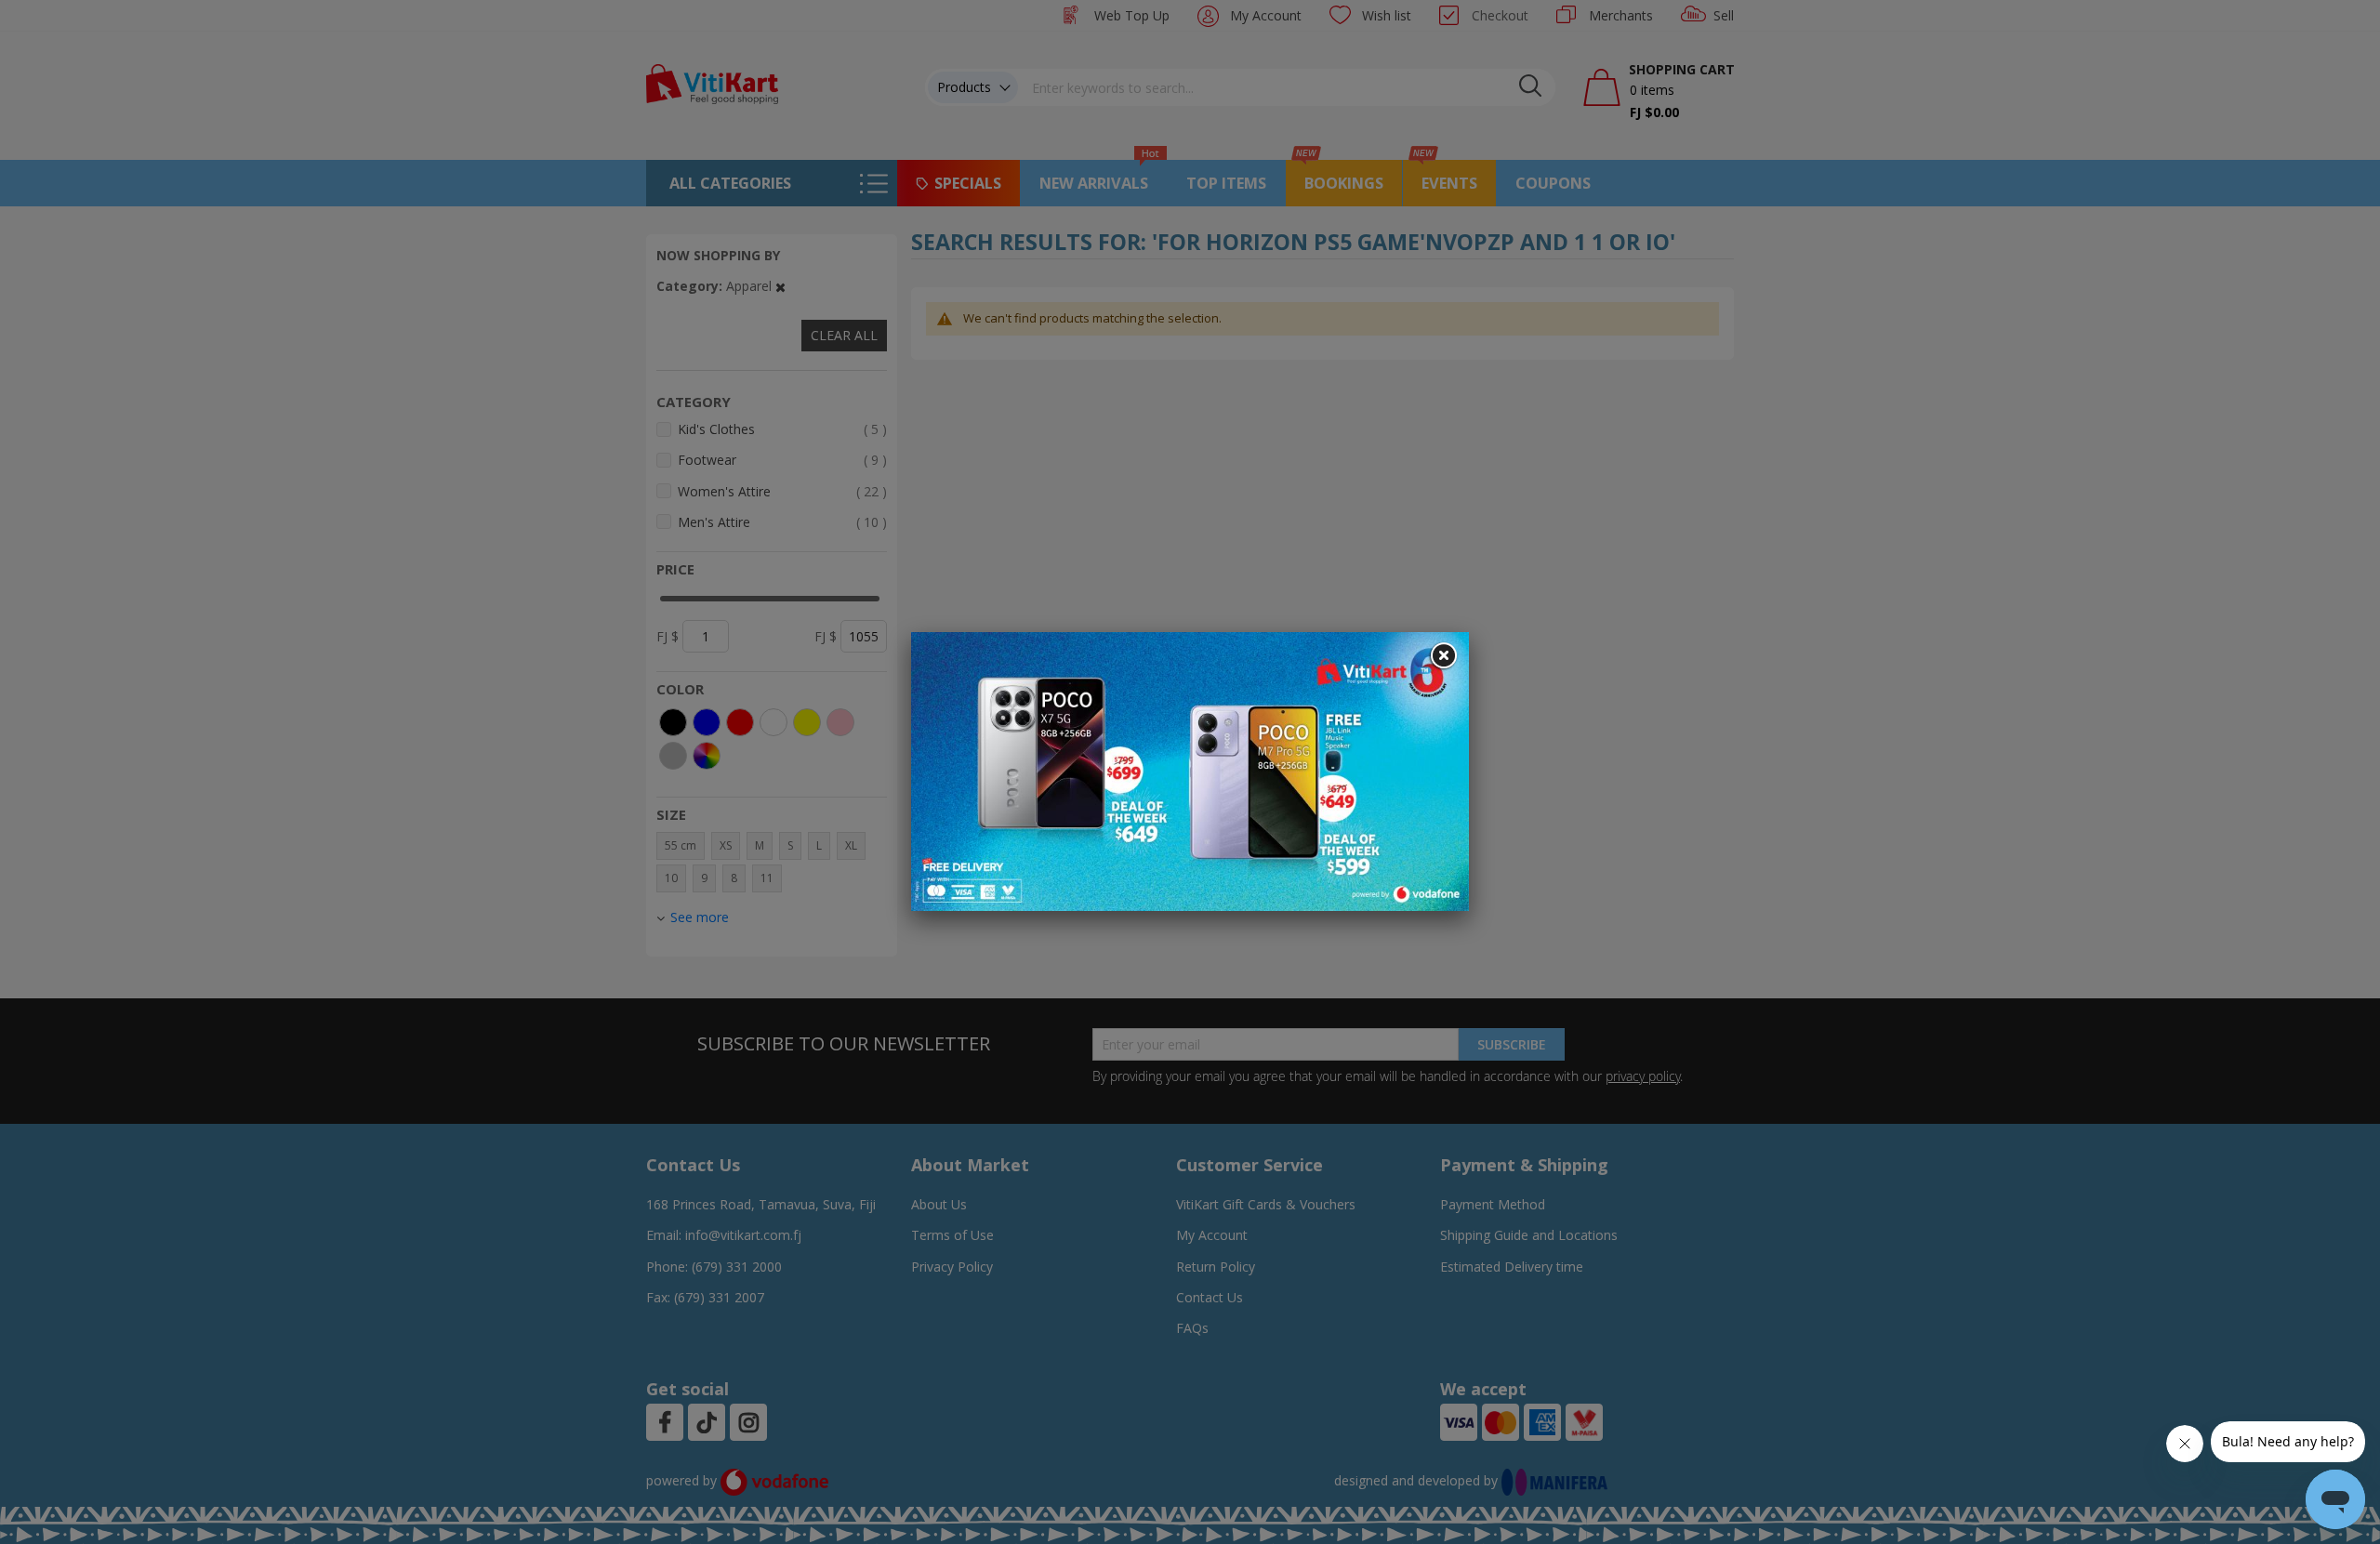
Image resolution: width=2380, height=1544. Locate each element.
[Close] (1443, 656)
